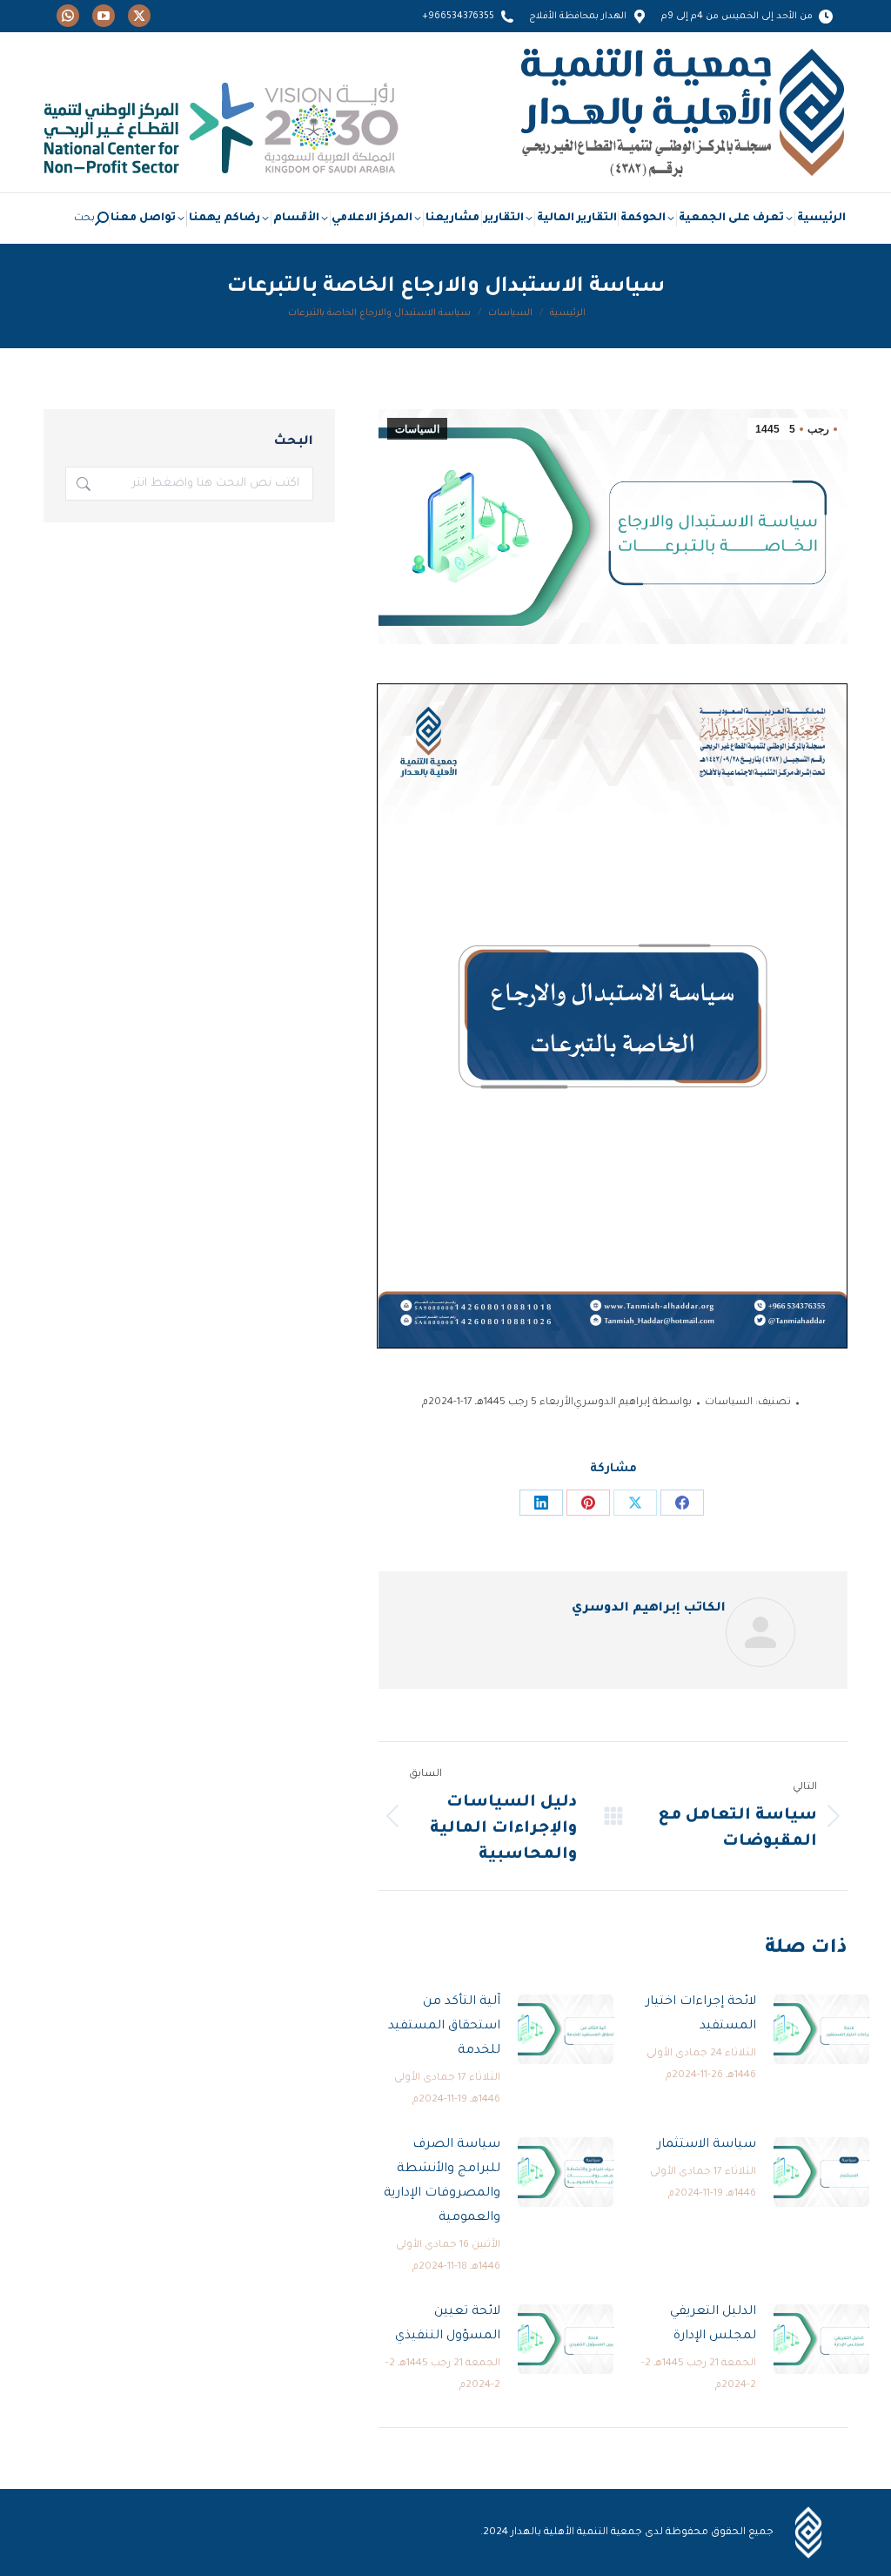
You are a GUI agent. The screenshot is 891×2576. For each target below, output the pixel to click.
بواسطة (633, 1403)
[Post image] (821, 2029)
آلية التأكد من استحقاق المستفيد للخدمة (444, 2027)
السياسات (417, 429)
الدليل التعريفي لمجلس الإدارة (713, 2324)
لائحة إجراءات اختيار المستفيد (701, 2014)
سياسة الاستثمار (707, 2145)
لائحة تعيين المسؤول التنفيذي (448, 2324)
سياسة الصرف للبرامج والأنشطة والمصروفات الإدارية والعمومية (442, 2182)
